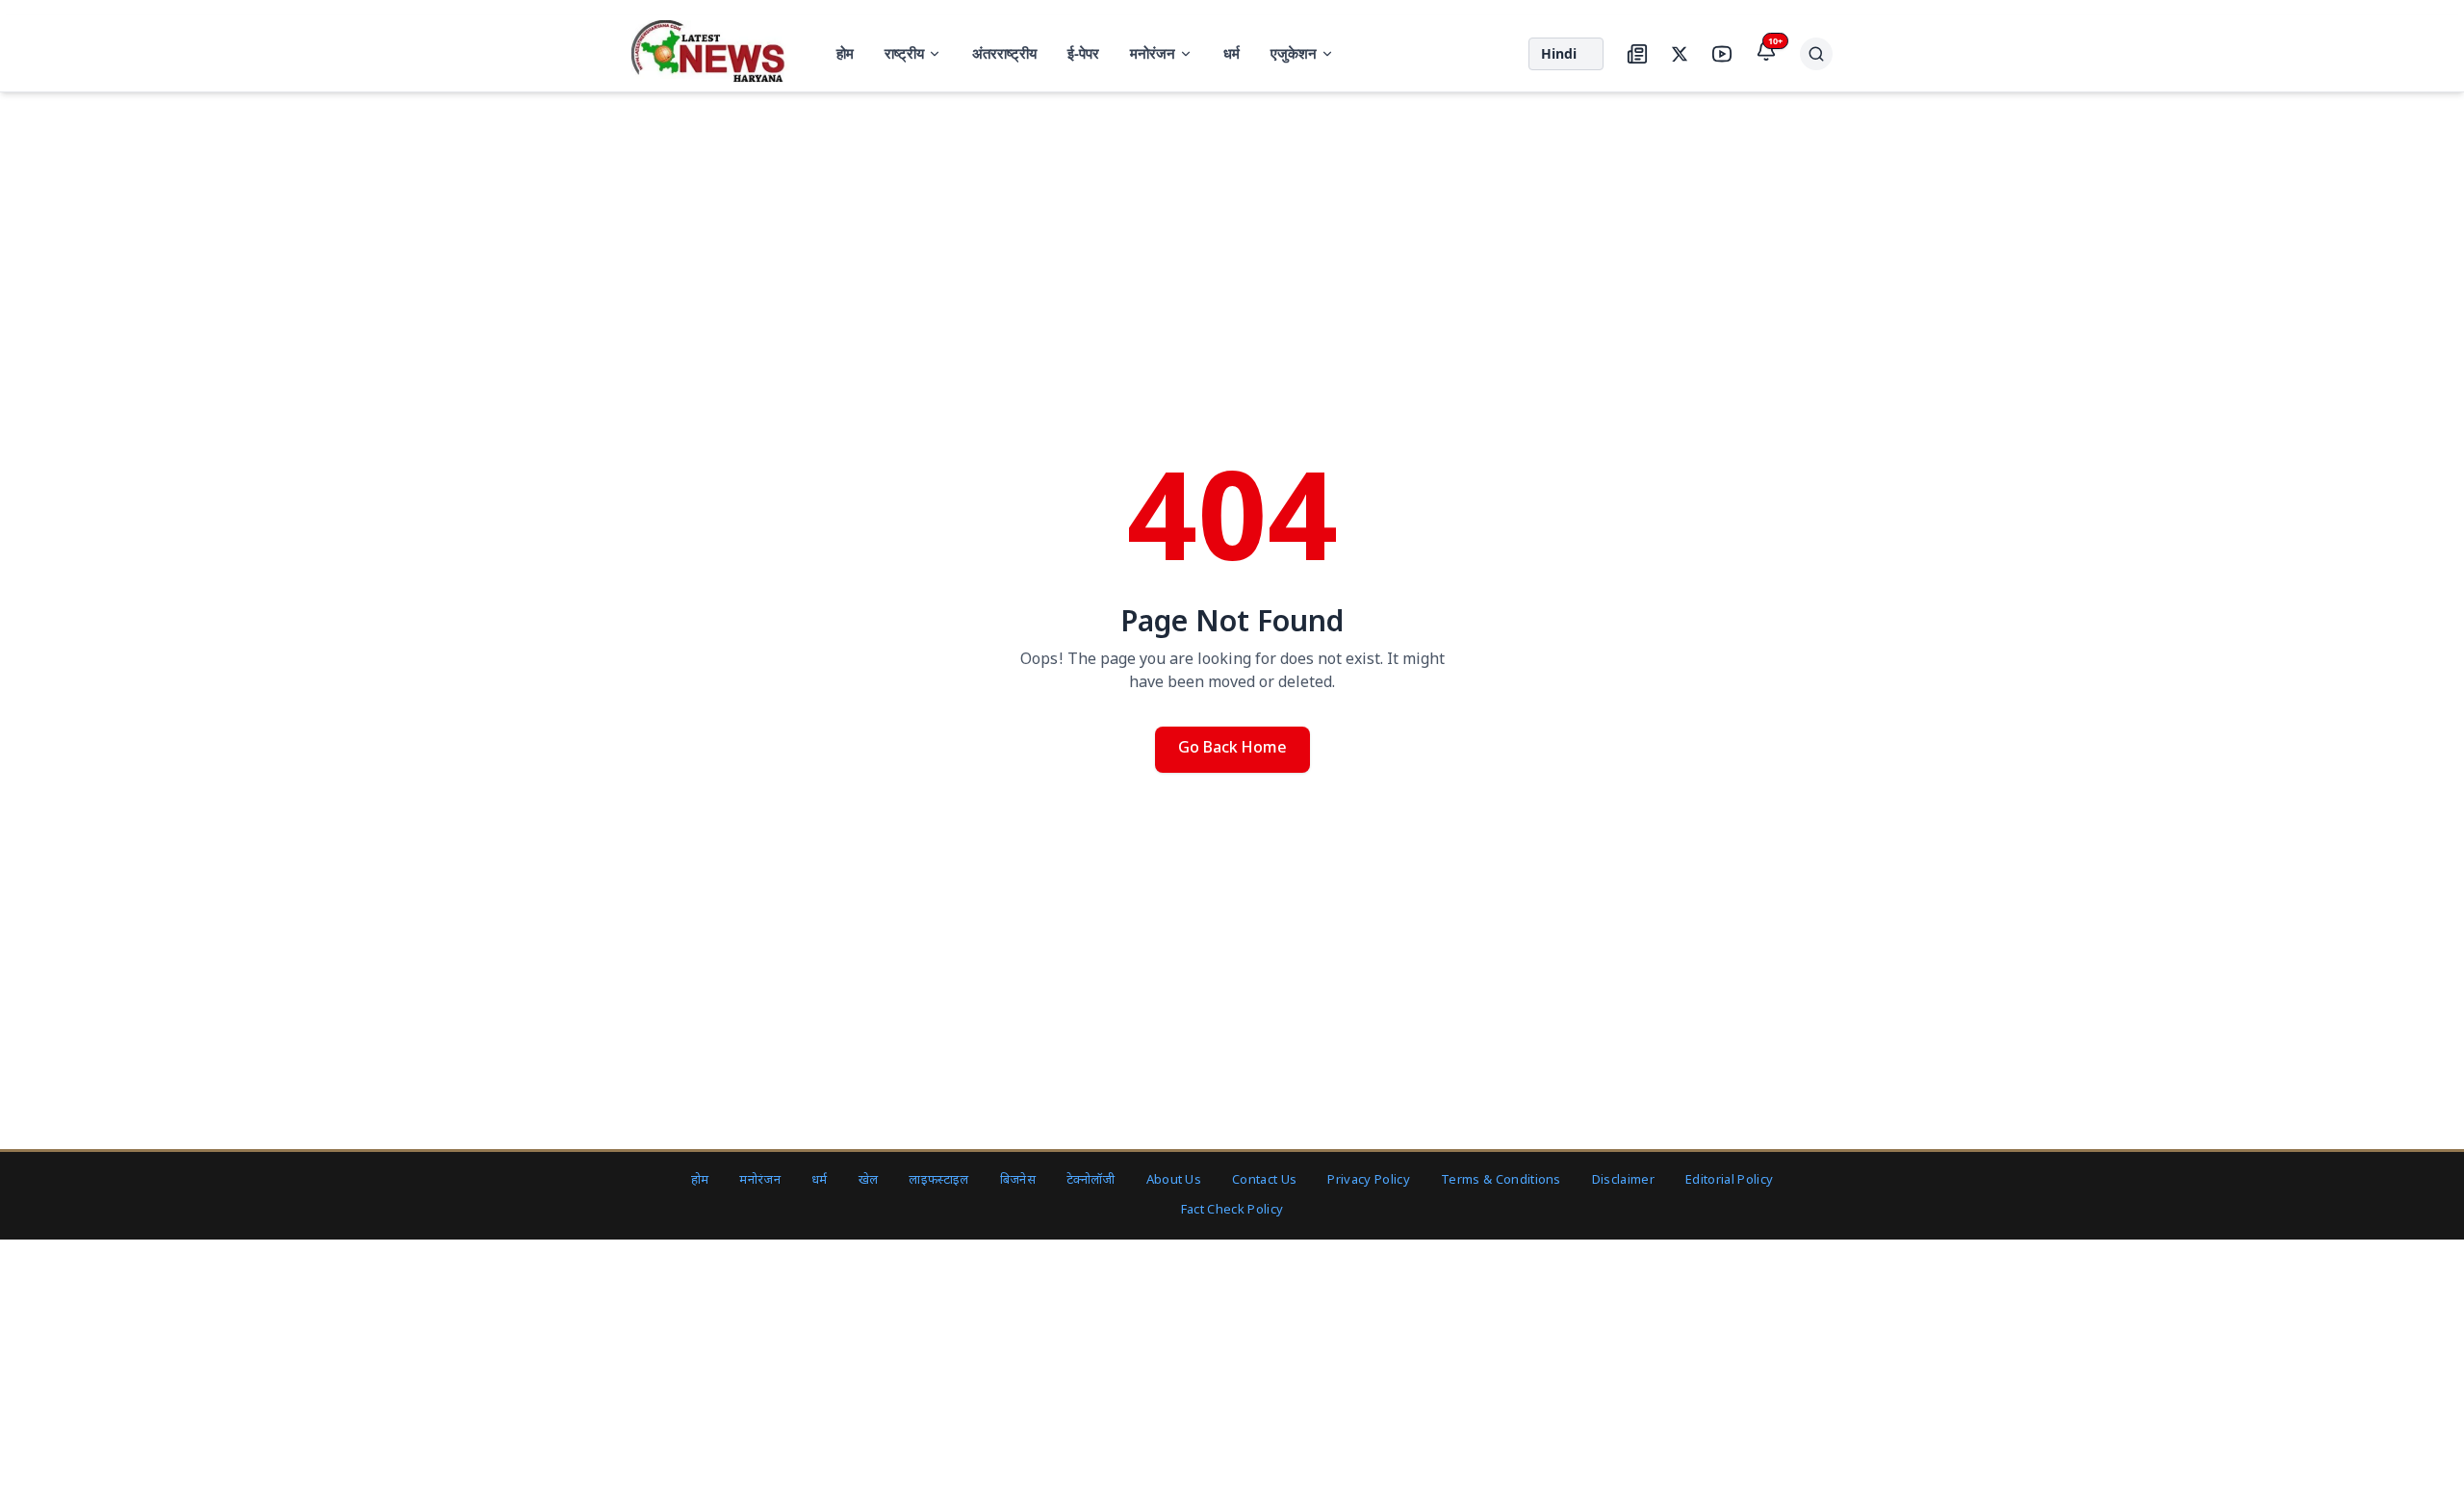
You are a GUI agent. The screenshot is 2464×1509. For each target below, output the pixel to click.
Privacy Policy (1369, 1180)
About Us (1174, 1180)
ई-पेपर (1083, 53)
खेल (869, 1180)
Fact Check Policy (1232, 1210)
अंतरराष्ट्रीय (1004, 53)
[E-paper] (1637, 54)
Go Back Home (1232, 749)
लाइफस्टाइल (938, 1180)
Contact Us (1264, 1180)
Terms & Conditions (1501, 1180)
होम (845, 53)
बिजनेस (1018, 1180)
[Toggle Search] (1816, 54)
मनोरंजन (1153, 53)
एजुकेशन (1294, 53)
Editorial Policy (1729, 1180)
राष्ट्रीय (904, 53)
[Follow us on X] (1680, 54)
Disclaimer (1623, 1180)
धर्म (1232, 53)
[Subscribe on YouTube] (1722, 54)
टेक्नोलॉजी (1091, 1180)
